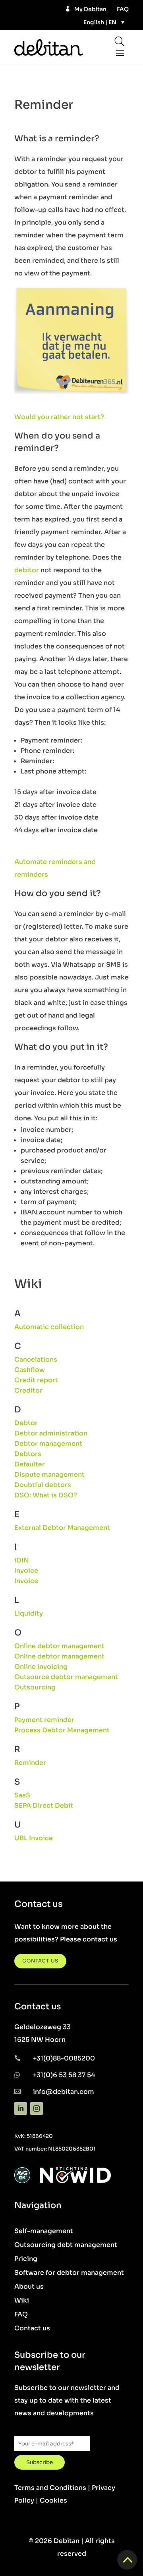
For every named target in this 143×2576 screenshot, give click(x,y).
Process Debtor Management (62, 1730)
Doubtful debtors (43, 1485)
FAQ (123, 9)
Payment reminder (44, 1720)
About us (29, 2286)
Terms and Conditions (50, 2488)
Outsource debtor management (66, 1677)
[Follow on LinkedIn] (21, 2109)
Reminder (30, 1763)
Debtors (28, 1454)
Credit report (36, 1380)
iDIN (22, 1560)
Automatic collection (49, 1327)
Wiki (22, 2300)
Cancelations (36, 1359)
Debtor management (48, 1444)
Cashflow (30, 1370)
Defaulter (30, 1464)
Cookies (53, 2500)
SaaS (22, 1795)
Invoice (26, 1571)
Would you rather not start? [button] (59, 417)
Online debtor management (59, 1646)
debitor (27, 570)
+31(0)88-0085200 (64, 2058)
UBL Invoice (34, 1838)
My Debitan (90, 9)
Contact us (32, 2328)
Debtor (26, 1423)
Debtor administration (51, 1433)
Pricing (26, 2259)
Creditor (28, 1390)
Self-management (44, 2231)
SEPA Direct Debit (44, 1806)
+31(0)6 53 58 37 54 (64, 2075)
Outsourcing (35, 1687)
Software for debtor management (69, 2273)
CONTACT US (40, 1961)
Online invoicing (41, 1667)
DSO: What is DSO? (46, 1495)
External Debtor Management (62, 1528)
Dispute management (49, 1475)
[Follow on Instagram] (37, 2109)
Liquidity (29, 1613)
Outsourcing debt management (66, 2245)
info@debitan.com (64, 2092)
